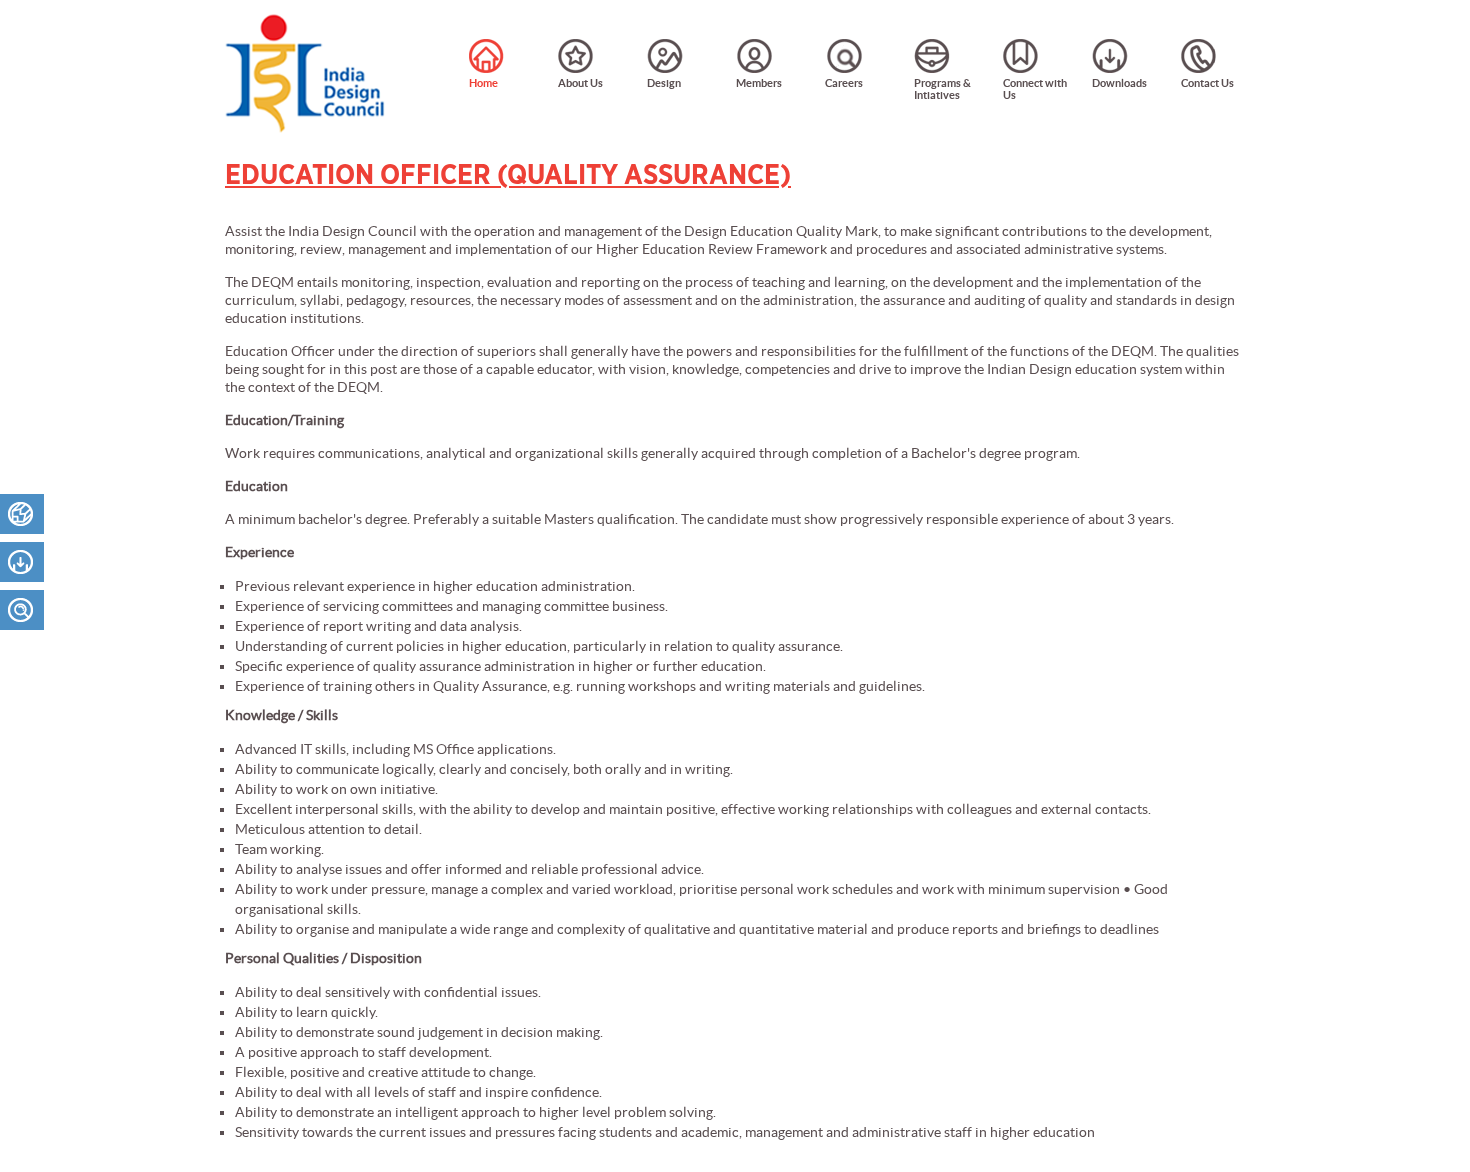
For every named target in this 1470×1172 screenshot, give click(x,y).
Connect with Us (1035, 89)
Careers (844, 83)
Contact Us (1207, 83)
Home (483, 83)
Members (759, 83)
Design (664, 83)
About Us (580, 83)
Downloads (1119, 83)
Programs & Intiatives (942, 89)
